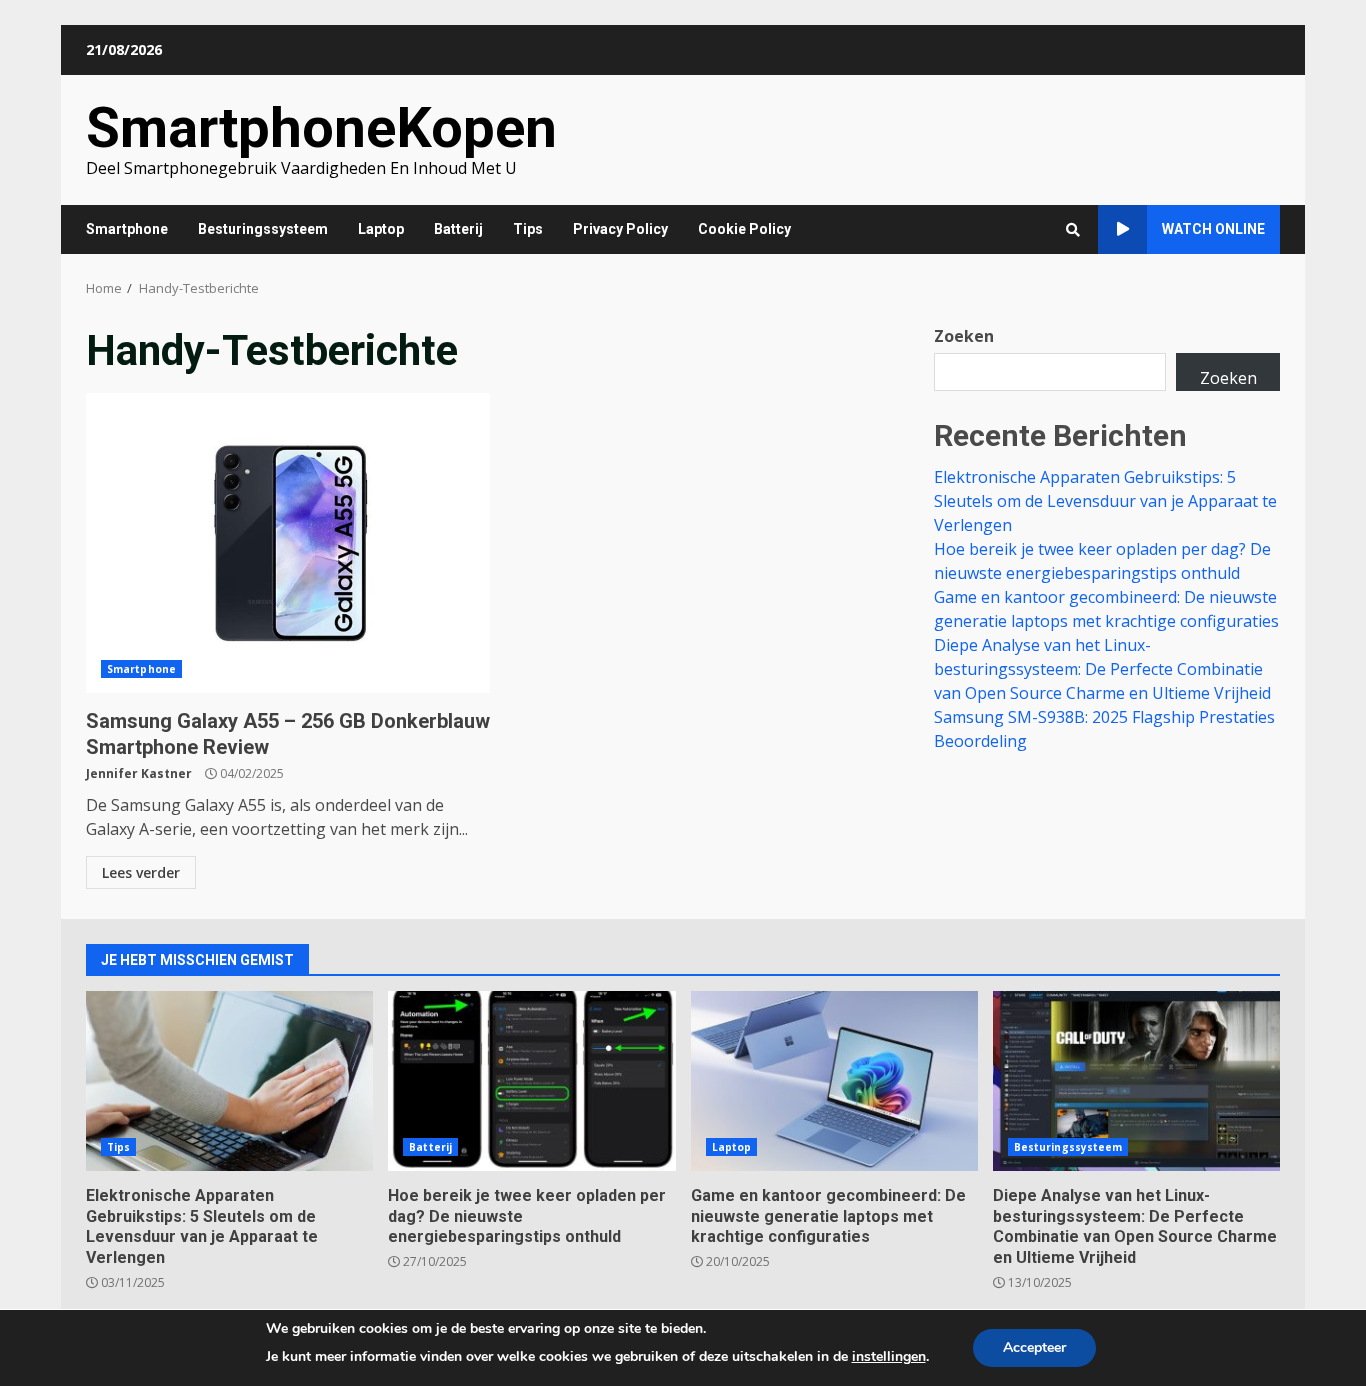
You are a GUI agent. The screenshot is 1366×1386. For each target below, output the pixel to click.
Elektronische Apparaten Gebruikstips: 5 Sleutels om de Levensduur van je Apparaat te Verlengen (1105, 501)
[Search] (1073, 230)
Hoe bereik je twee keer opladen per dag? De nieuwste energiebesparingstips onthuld (531, 1081)
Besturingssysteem (263, 229)
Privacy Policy (620, 229)
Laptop (381, 229)
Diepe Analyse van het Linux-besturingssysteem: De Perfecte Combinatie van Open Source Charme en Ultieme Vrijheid (1102, 669)
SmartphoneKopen (321, 128)
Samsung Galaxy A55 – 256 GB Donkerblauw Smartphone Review (288, 543)
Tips (528, 229)
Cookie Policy (744, 229)
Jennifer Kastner (139, 773)
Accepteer (1034, 1347)
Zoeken (964, 336)
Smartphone (127, 229)
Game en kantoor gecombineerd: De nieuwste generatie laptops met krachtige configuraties (834, 1081)
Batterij (458, 229)
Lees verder (141, 872)
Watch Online (1213, 229)
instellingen (889, 1356)
